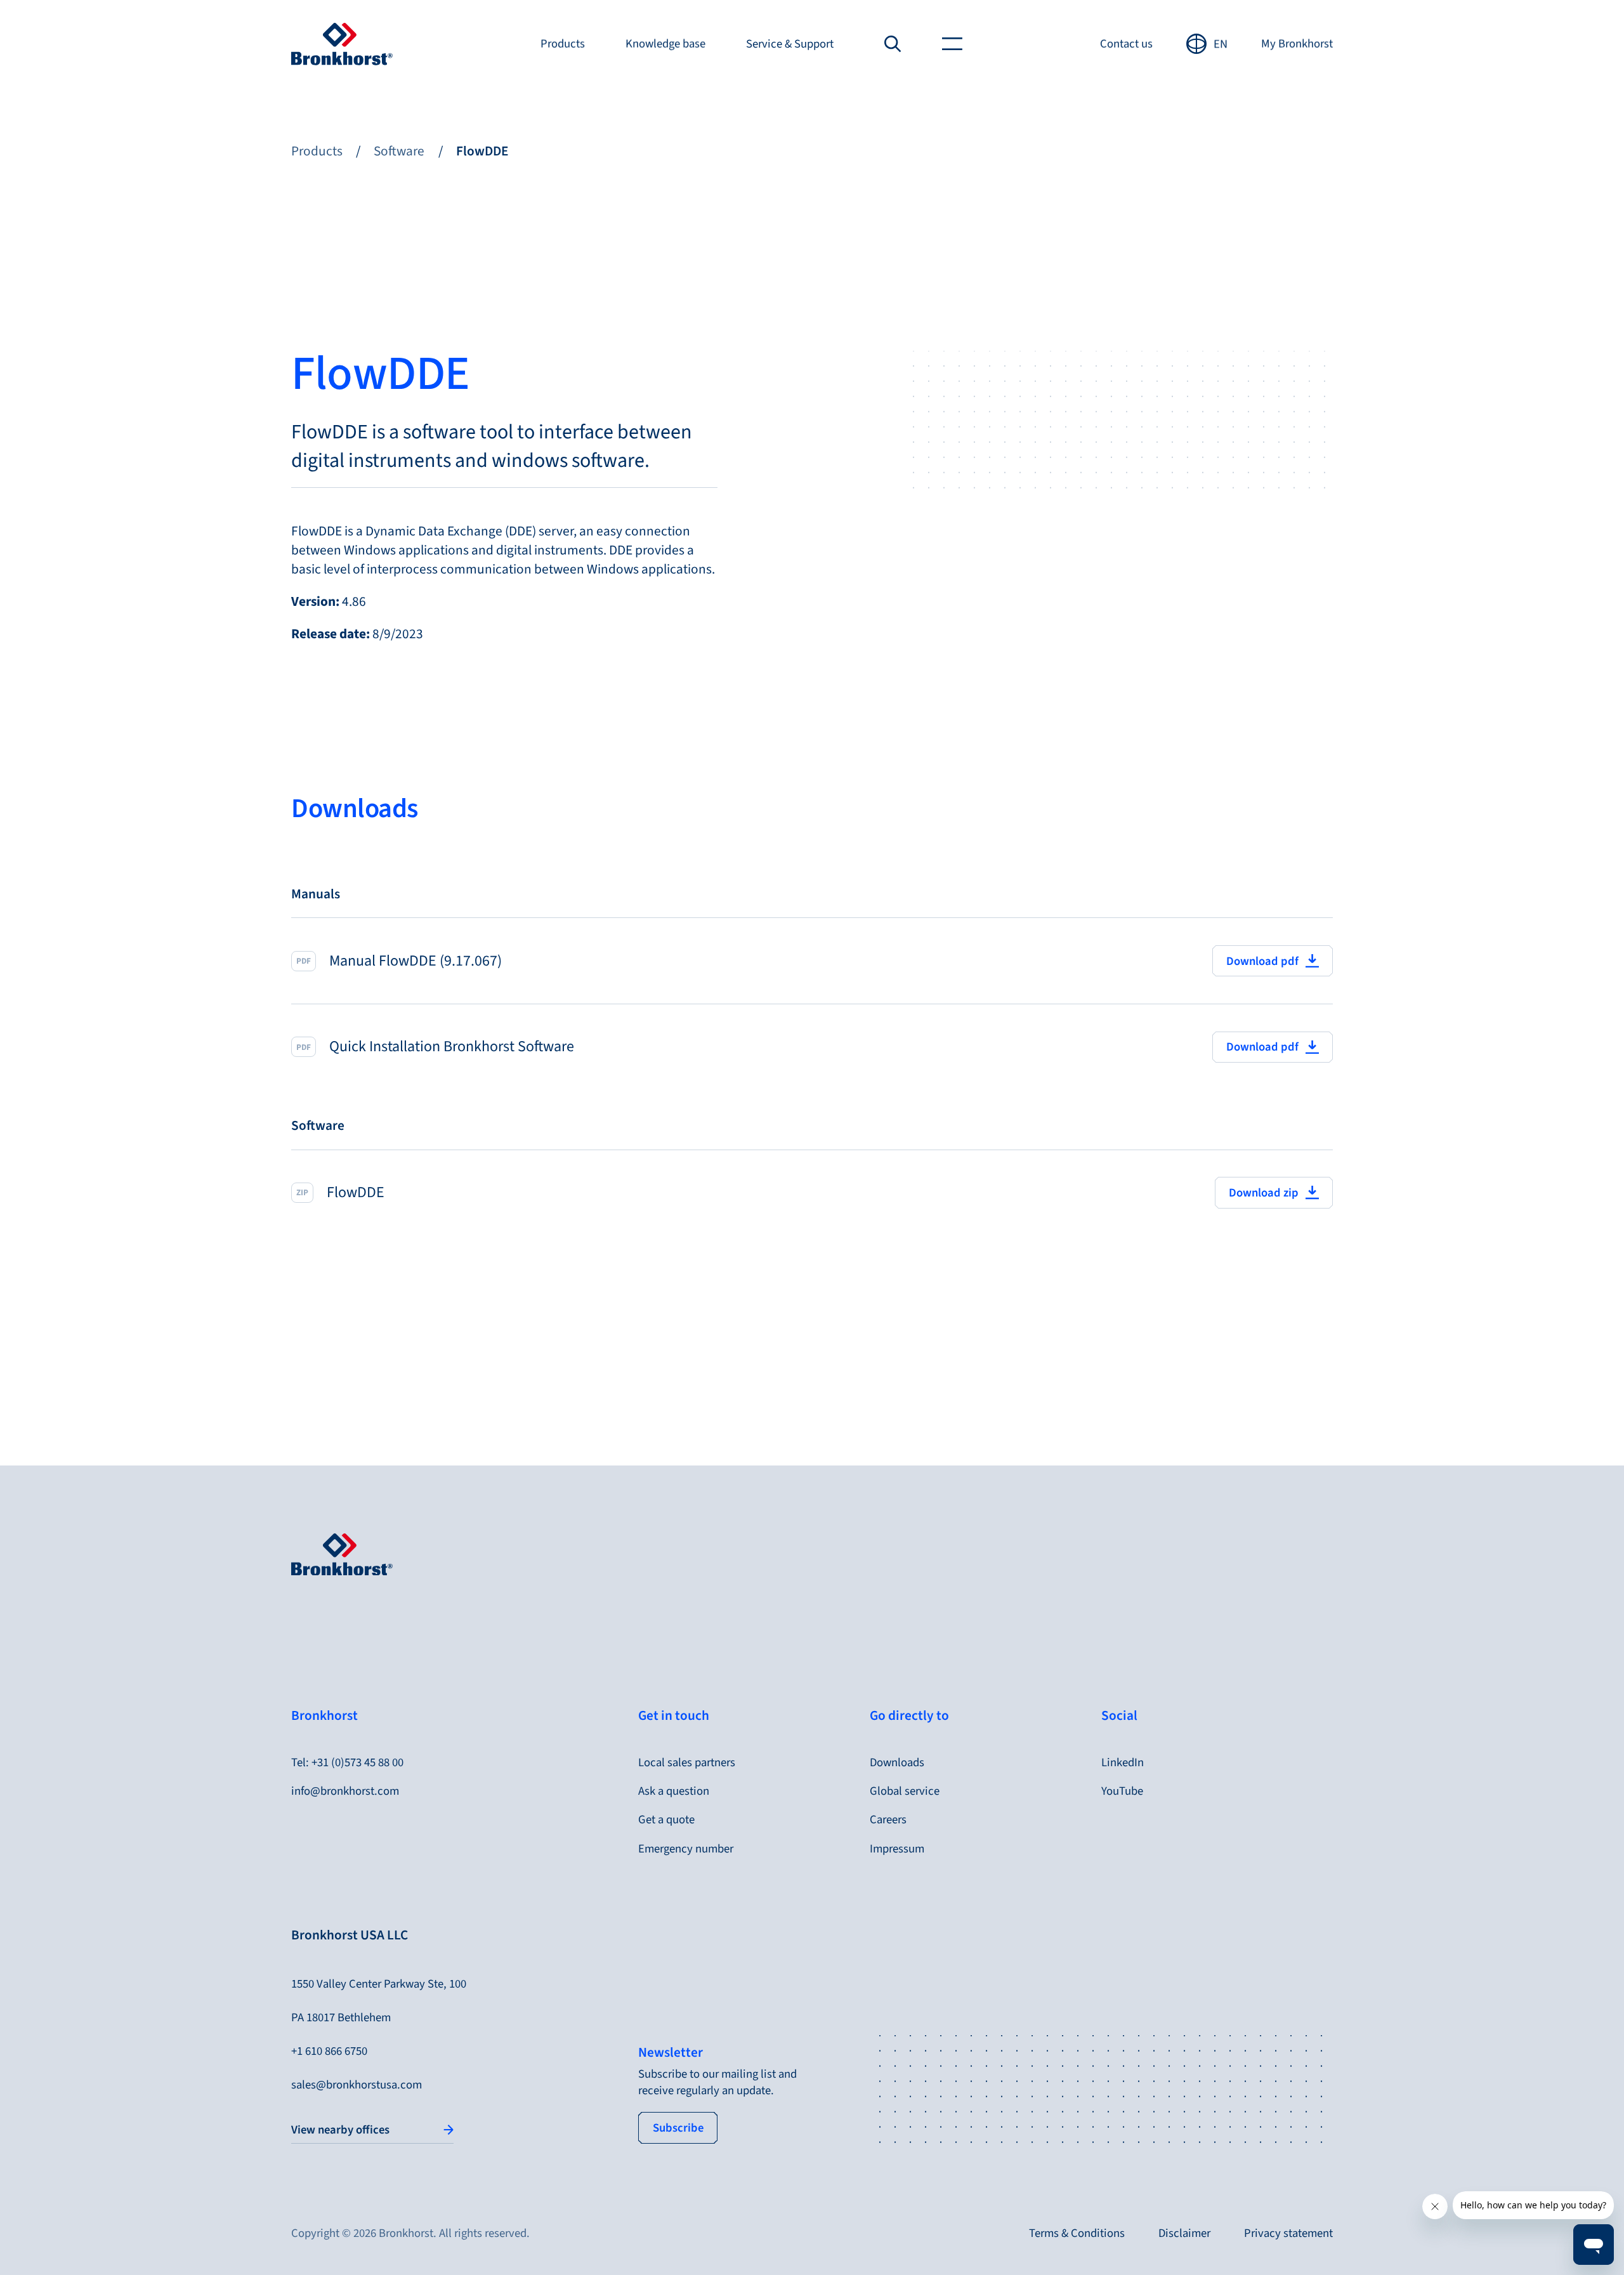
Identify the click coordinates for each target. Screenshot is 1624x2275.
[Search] (893, 44)
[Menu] (952, 44)
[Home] (342, 44)
